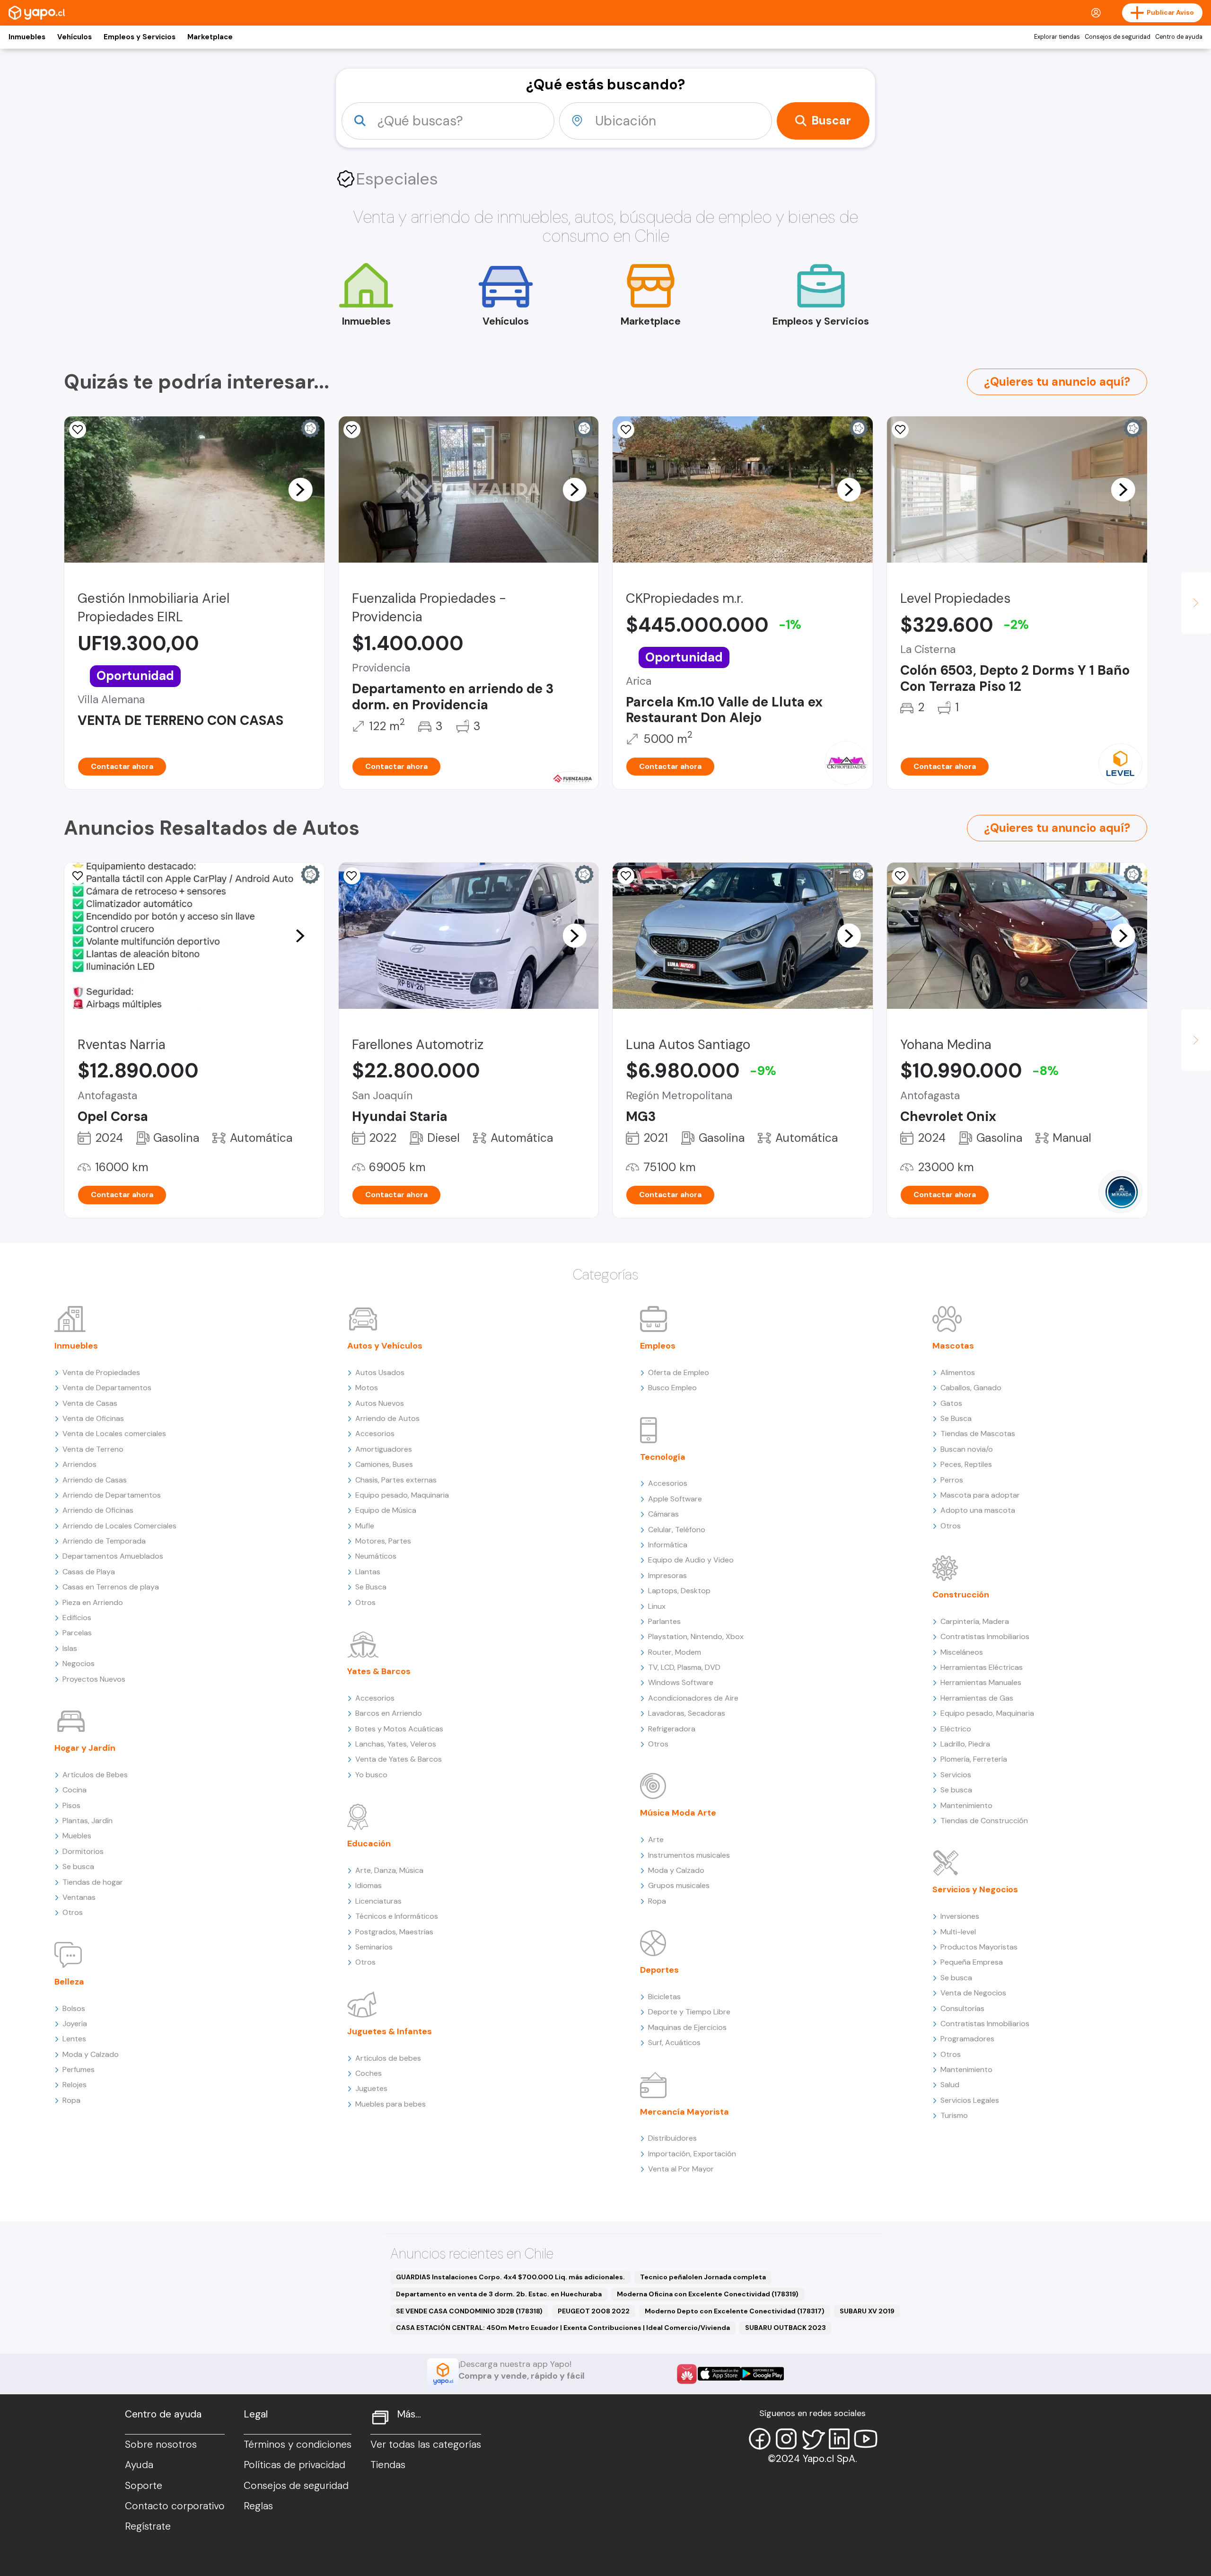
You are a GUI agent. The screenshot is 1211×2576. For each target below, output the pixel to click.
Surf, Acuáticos (674, 2042)
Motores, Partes (383, 1541)
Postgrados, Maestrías (394, 1932)
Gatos (951, 1403)
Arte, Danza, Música (389, 1870)
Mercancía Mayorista (684, 2112)
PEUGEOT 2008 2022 (594, 2311)
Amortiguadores (384, 1449)
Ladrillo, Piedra (965, 1744)
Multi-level (958, 1932)
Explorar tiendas (1057, 37)
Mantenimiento (966, 1805)
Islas (70, 1648)
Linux (657, 1606)
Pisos (71, 1805)
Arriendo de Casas (95, 1480)
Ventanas (79, 1897)
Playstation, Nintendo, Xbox (696, 1636)
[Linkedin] (839, 2439)
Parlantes (664, 1621)
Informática (668, 1545)
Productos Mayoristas (979, 1947)
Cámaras (663, 1514)
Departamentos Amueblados (113, 1556)
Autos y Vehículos (385, 1346)
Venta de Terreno (93, 1449)
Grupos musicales (679, 1885)
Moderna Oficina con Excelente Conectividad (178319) (708, 2294)
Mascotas (953, 1346)
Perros (952, 1480)
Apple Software (675, 1499)
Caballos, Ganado (971, 1388)
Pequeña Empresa (972, 1962)
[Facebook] (760, 2439)
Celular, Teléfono (677, 1530)
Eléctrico (956, 1729)
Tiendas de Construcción (984, 1821)
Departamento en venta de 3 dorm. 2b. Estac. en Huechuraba (499, 2294)
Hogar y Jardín (85, 1748)
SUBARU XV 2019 (867, 2311)
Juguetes (371, 2088)
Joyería (75, 2024)
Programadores (967, 2039)
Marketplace (210, 37)
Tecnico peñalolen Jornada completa (703, 2277)
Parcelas (77, 1633)
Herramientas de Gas (977, 1698)
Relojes (75, 2085)
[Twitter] (813, 2439)
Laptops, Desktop (679, 1591)
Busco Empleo (672, 1388)
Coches (369, 2073)
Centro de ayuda (1179, 37)
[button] (300, 489)
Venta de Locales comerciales (114, 1434)
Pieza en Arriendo (93, 1602)
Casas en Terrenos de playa (111, 1587)
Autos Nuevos (380, 1403)
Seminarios (374, 1947)
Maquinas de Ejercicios (687, 2027)
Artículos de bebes (388, 2058)
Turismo (954, 2115)
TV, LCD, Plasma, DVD (684, 1667)
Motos (367, 1388)
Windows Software (681, 1682)
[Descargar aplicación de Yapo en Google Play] (762, 2374)
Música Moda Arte (678, 1813)
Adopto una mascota (978, 1510)
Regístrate (148, 2526)
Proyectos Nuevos (94, 1679)
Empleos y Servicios (140, 37)
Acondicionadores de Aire (693, 1698)
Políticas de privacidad (294, 2465)
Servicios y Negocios (975, 1889)
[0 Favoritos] (78, 430)
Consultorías (962, 2008)
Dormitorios (83, 1851)
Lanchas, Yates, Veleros (396, 1744)
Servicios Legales (970, 2100)
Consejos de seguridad (1118, 37)
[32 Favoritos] (900, 430)
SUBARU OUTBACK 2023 (785, 2328)
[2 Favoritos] (626, 876)
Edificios (77, 1618)
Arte (656, 1839)
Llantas (368, 1572)
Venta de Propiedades (101, 1372)
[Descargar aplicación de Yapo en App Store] (719, 2374)
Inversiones (960, 1916)
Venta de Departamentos (107, 1388)
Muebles (77, 1836)
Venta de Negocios (973, 1993)
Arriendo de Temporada (104, 1541)
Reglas (258, 2506)
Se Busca (371, 1587)
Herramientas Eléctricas (982, 1667)
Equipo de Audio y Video (691, 1560)
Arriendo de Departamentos (112, 1495)
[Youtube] (866, 2439)
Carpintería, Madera (975, 1621)
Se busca (78, 1866)
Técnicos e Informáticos (397, 1916)
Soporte (144, 2486)
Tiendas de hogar (93, 1882)
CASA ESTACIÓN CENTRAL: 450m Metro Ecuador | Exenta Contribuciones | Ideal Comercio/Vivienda (563, 2328)
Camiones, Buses (384, 1464)
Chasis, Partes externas (396, 1480)
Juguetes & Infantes (390, 2031)
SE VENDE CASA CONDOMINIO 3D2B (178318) (469, 2311)
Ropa (71, 2100)
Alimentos (958, 1372)
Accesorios (375, 1434)
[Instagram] (786, 2439)
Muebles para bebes (391, 2104)
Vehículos (75, 37)
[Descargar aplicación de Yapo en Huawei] (687, 2374)
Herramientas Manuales (981, 1682)
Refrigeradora (672, 1729)
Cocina (75, 1790)
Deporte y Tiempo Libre (689, 2012)
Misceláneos (962, 1652)
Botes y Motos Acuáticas (399, 1729)
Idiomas (369, 1885)
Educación (369, 1844)
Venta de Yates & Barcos (399, 1759)
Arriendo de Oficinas (98, 1510)
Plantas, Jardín (88, 1821)
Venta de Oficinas (93, 1418)
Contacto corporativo (175, 2506)
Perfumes (79, 2069)
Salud (950, 2085)
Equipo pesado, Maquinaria (402, 1495)
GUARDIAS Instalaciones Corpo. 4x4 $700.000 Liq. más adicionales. (510, 2277)
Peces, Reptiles (966, 1464)
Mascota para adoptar (980, 1495)
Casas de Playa (89, 1572)
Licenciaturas (378, 1901)
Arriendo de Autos (387, 1418)
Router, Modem (675, 1652)
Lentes (74, 2039)
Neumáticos (376, 1556)
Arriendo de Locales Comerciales (119, 1526)
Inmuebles (27, 37)
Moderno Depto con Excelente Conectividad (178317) (735, 2311)
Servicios (956, 1775)
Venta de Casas (90, 1403)
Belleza (69, 1982)
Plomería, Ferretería (974, 1759)
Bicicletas (664, 1997)
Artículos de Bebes (95, 1775)
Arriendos (79, 1464)
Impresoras (667, 1575)
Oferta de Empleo (679, 1372)
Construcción (961, 1595)
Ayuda (139, 2465)
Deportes (659, 1970)
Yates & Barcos (379, 1671)
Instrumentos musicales (689, 1855)
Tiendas (388, 2465)
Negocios (79, 1663)
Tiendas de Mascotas (978, 1434)
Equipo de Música (386, 1510)
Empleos (658, 1346)
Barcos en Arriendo (389, 1713)
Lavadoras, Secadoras (687, 1713)
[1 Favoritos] (626, 430)
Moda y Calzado (91, 2054)
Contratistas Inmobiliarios (985, 1636)
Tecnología (663, 1457)
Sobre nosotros (161, 2444)
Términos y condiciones (298, 2444)
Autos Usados (380, 1372)
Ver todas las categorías (426, 2444)
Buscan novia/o (967, 1449)
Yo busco (371, 1775)
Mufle (365, 1526)
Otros (73, 1912)
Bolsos (74, 2008)
